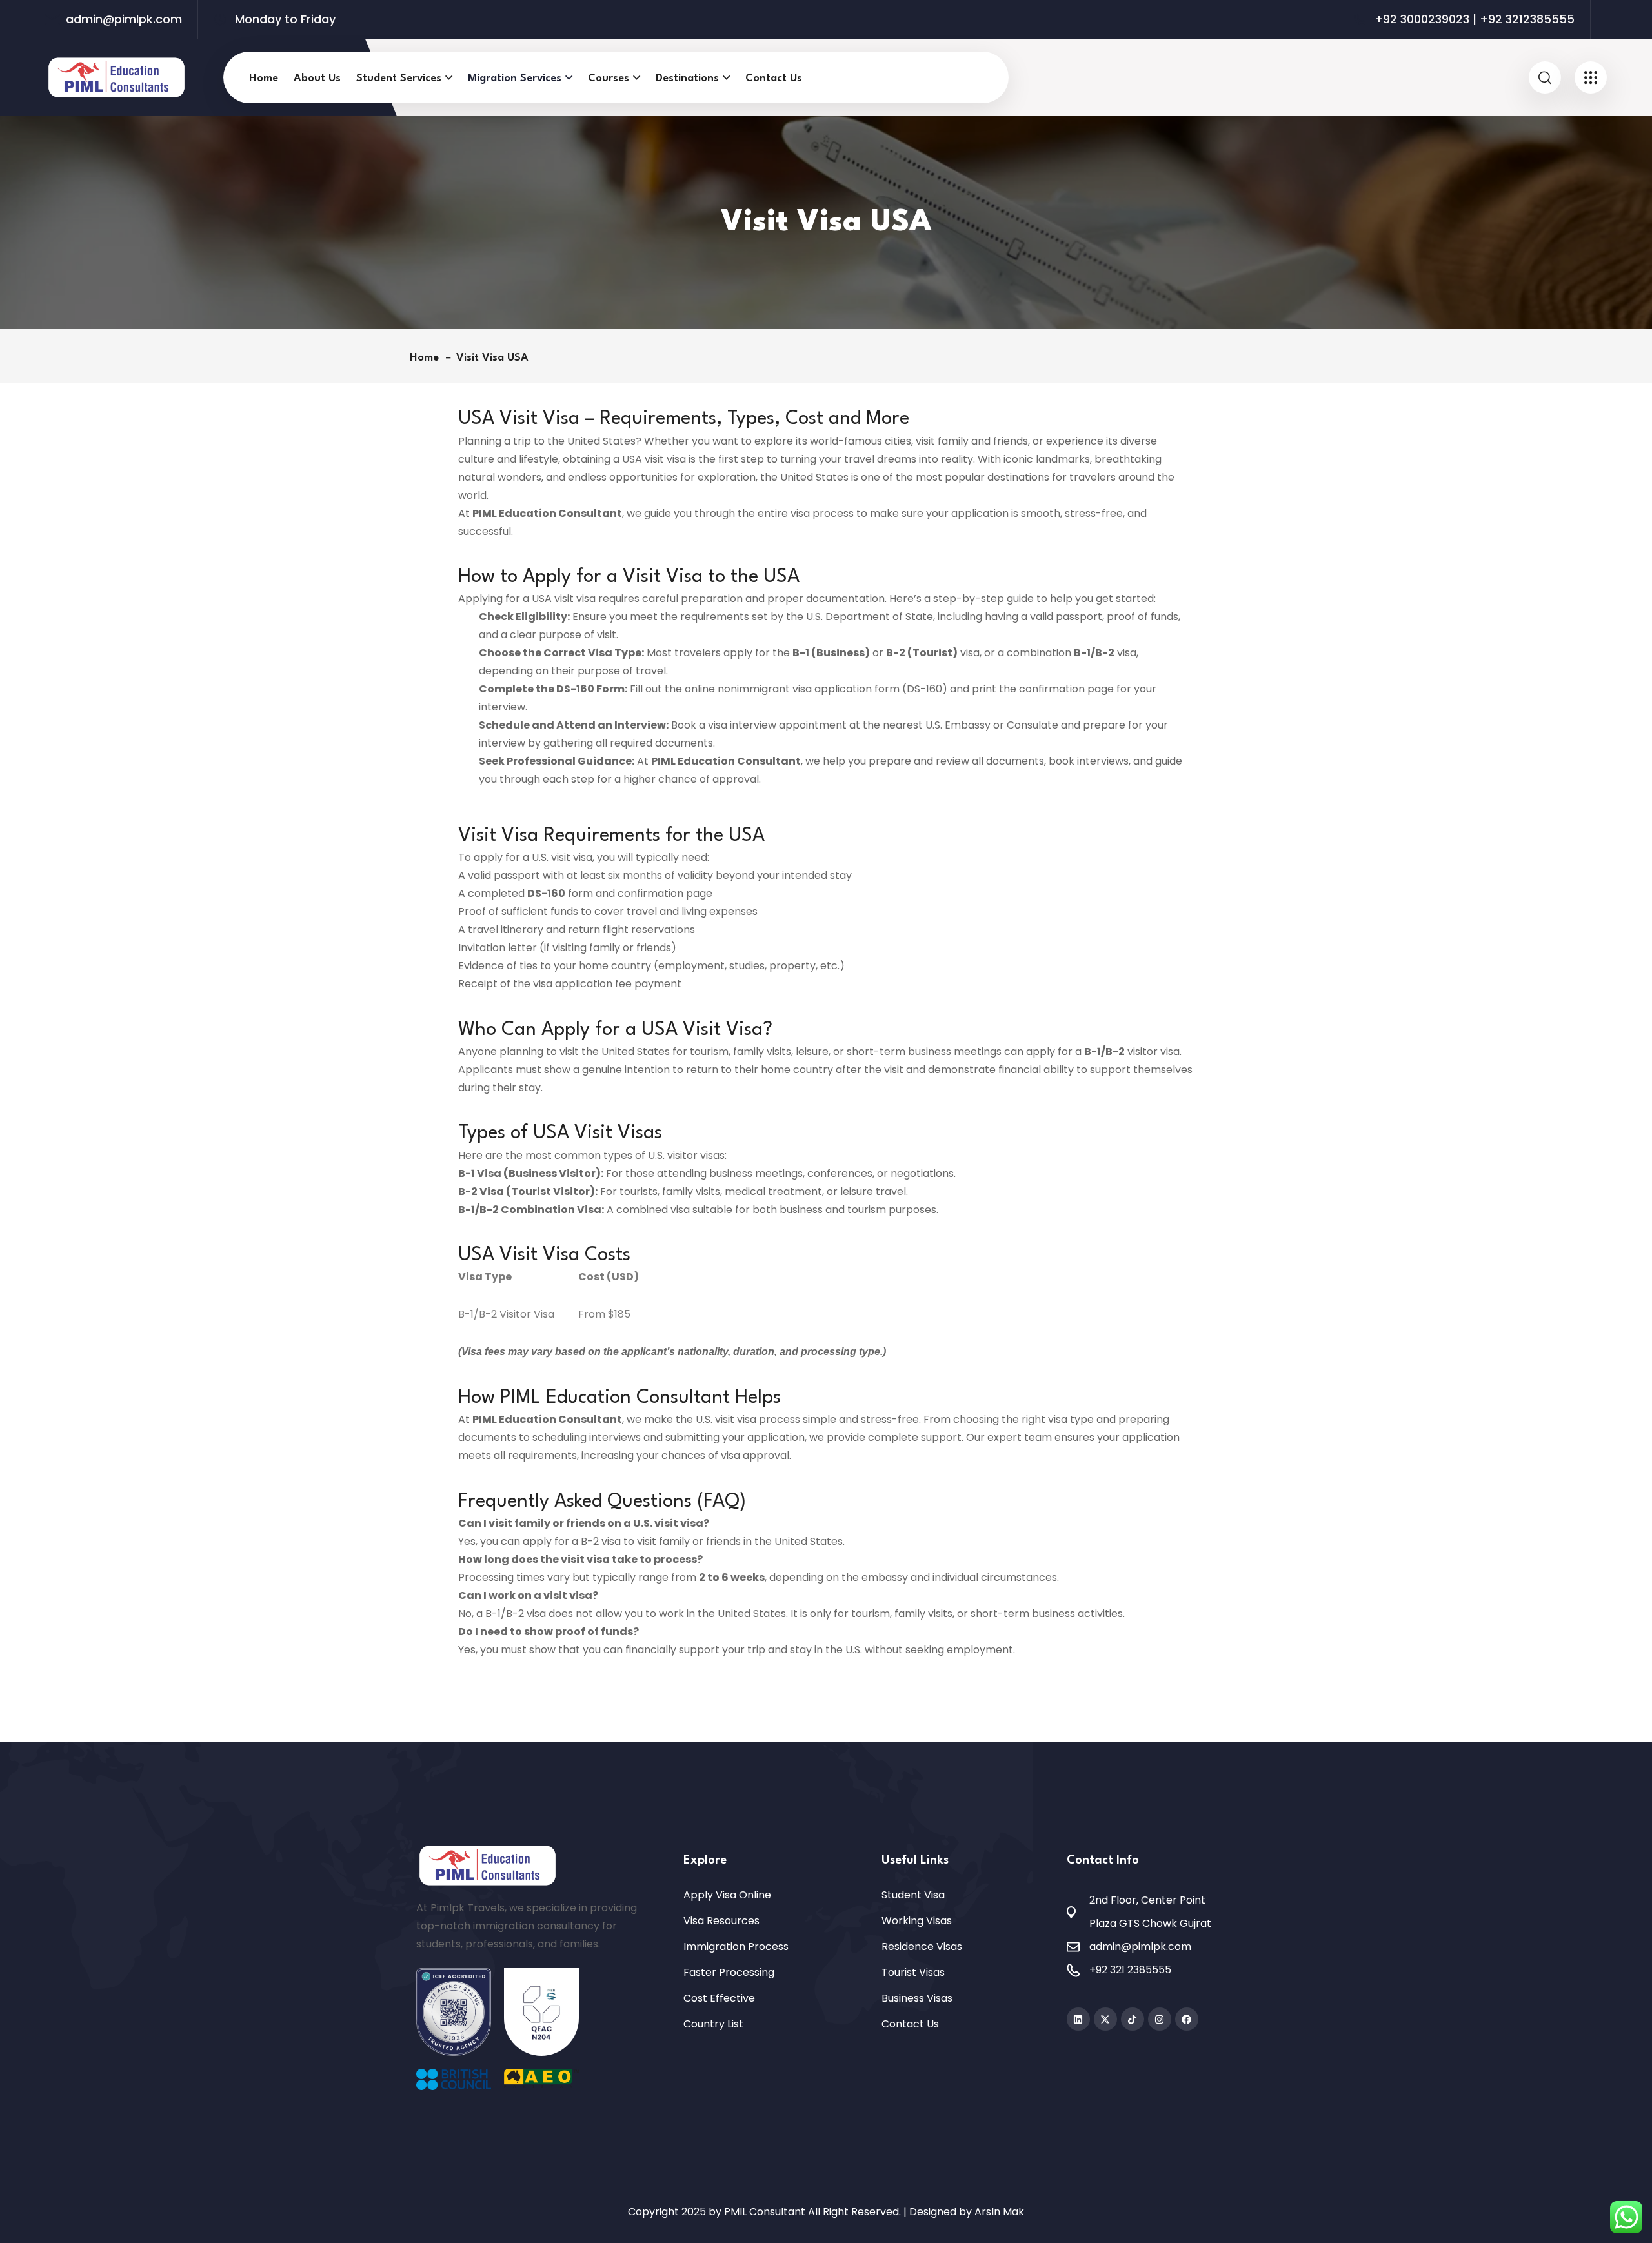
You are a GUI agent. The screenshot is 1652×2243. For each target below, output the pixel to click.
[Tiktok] (1133, 2019)
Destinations (687, 78)
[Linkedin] (1078, 2019)
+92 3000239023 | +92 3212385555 (1475, 19)
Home (264, 78)
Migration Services (515, 78)
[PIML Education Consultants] (116, 76)
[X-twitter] (1105, 2019)
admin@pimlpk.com (124, 19)
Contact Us (774, 78)
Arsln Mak (999, 2212)
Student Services (399, 78)
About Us (317, 78)
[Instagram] (1160, 2019)
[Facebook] (1187, 2019)
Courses (609, 78)
